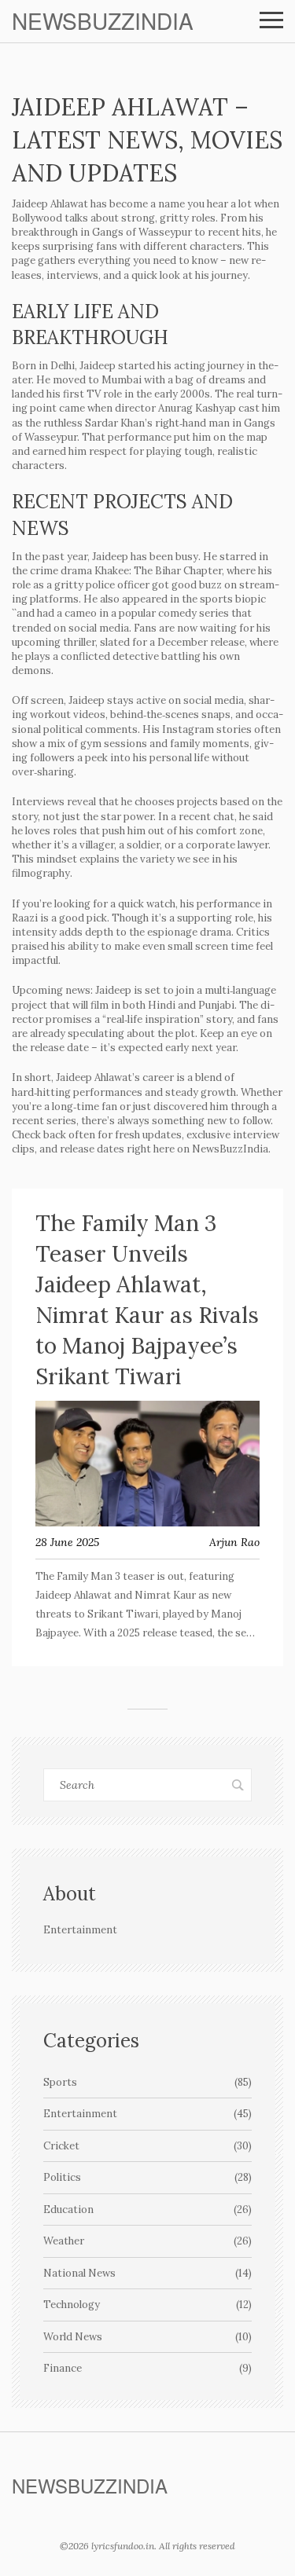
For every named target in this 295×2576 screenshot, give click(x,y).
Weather (147, 2241)
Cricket (147, 2146)
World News (147, 2337)
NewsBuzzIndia (103, 21)
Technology (147, 2305)
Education (147, 2210)
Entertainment (147, 2114)
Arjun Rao (234, 1542)
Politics (147, 2177)
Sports (147, 2082)
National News (147, 2273)
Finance (147, 2368)
